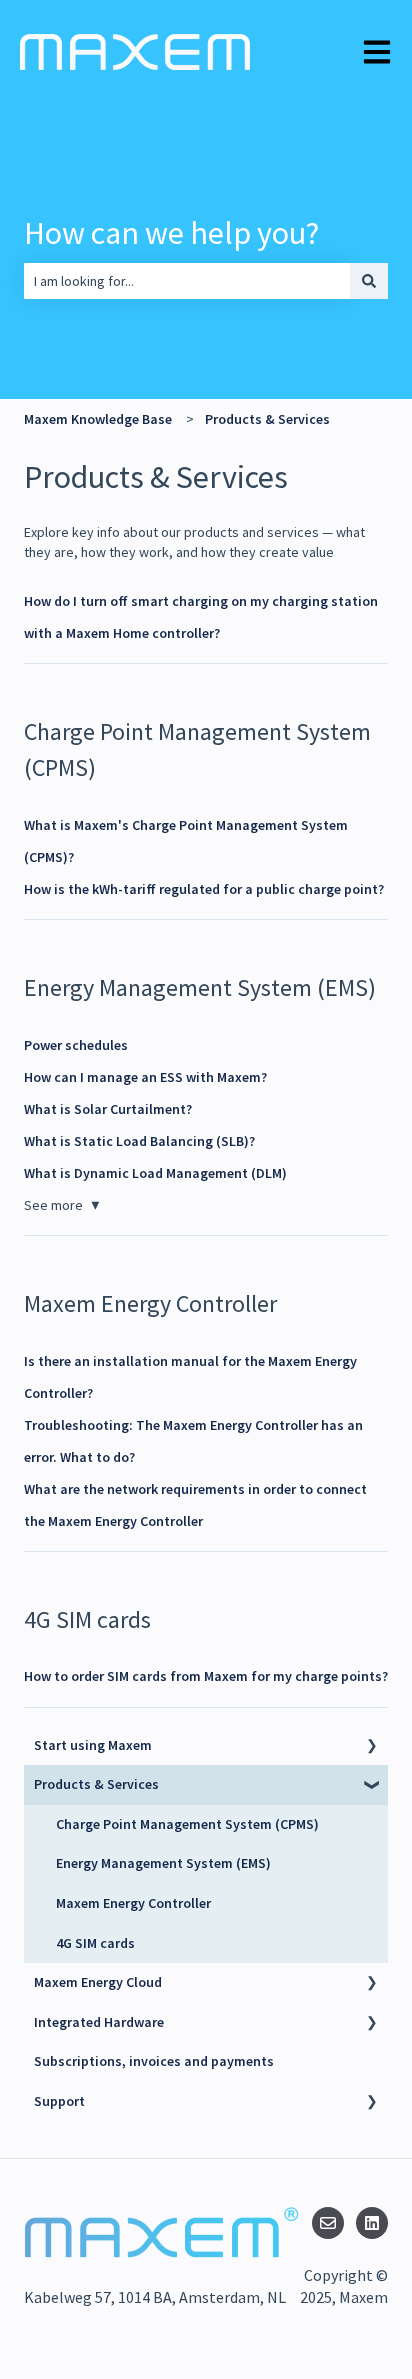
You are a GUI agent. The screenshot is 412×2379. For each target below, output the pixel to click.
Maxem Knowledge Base (98, 419)
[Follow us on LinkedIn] (372, 2223)
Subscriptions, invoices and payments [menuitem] (154, 2061)
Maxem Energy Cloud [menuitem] (98, 1982)
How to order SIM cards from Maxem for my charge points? (206, 1676)
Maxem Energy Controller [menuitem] (133, 1903)
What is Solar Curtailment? (108, 1109)
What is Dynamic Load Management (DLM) (155, 1173)
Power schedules (76, 1045)
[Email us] (328, 2223)
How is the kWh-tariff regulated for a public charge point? (204, 889)
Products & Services (267, 419)
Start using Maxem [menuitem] (93, 1745)
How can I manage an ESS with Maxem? (145, 1077)
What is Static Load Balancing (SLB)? (141, 1141)
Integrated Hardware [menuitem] (99, 2022)
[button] (372, 1748)
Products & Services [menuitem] (96, 1784)
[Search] (369, 281)
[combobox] (187, 281)
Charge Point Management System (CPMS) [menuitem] (187, 1824)
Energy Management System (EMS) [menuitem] (163, 1863)
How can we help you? (171, 233)
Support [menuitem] (59, 2101)
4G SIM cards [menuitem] (95, 1943)
